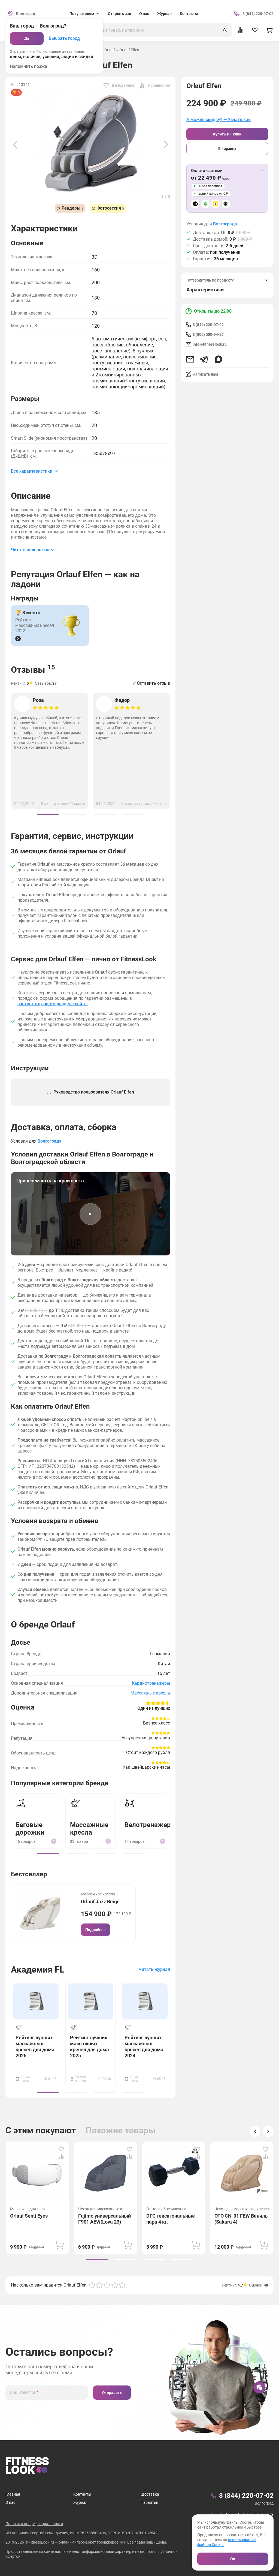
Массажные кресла (150, 1693)
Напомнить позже (28, 66)
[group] (48, 814)
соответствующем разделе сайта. (53, 1004)
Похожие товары (121, 2130)
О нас (144, 14)
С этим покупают (41, 2130)
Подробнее (95, 1930)
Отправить (112, 2393)
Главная (13, 2494)
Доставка (150, 2494)
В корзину (227, 149)
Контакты (189, 14)
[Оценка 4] (115, 2285)
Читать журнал (154, 1969)
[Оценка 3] (107, 2285)
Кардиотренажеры (151, 1683)
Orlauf (110, 50)
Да (27, 38)
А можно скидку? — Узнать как (219, 120)
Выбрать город (64, 38)
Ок (233, 2559)
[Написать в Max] (219, 359)
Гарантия (150, 2502)
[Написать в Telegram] (204, 359)
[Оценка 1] (92, 2285)
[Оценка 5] (122, 2285)
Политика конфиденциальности (34, 2524)
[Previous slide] (15, 144)
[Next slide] (166, 144)
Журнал (164, 14)
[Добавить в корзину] (60, 2245)
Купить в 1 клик (227, 134)
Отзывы (33, 669)
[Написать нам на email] (190, 359)
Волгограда (225, 224)
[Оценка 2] (99, 2285)
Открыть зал (119, 14)
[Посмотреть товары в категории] (18, 639)
